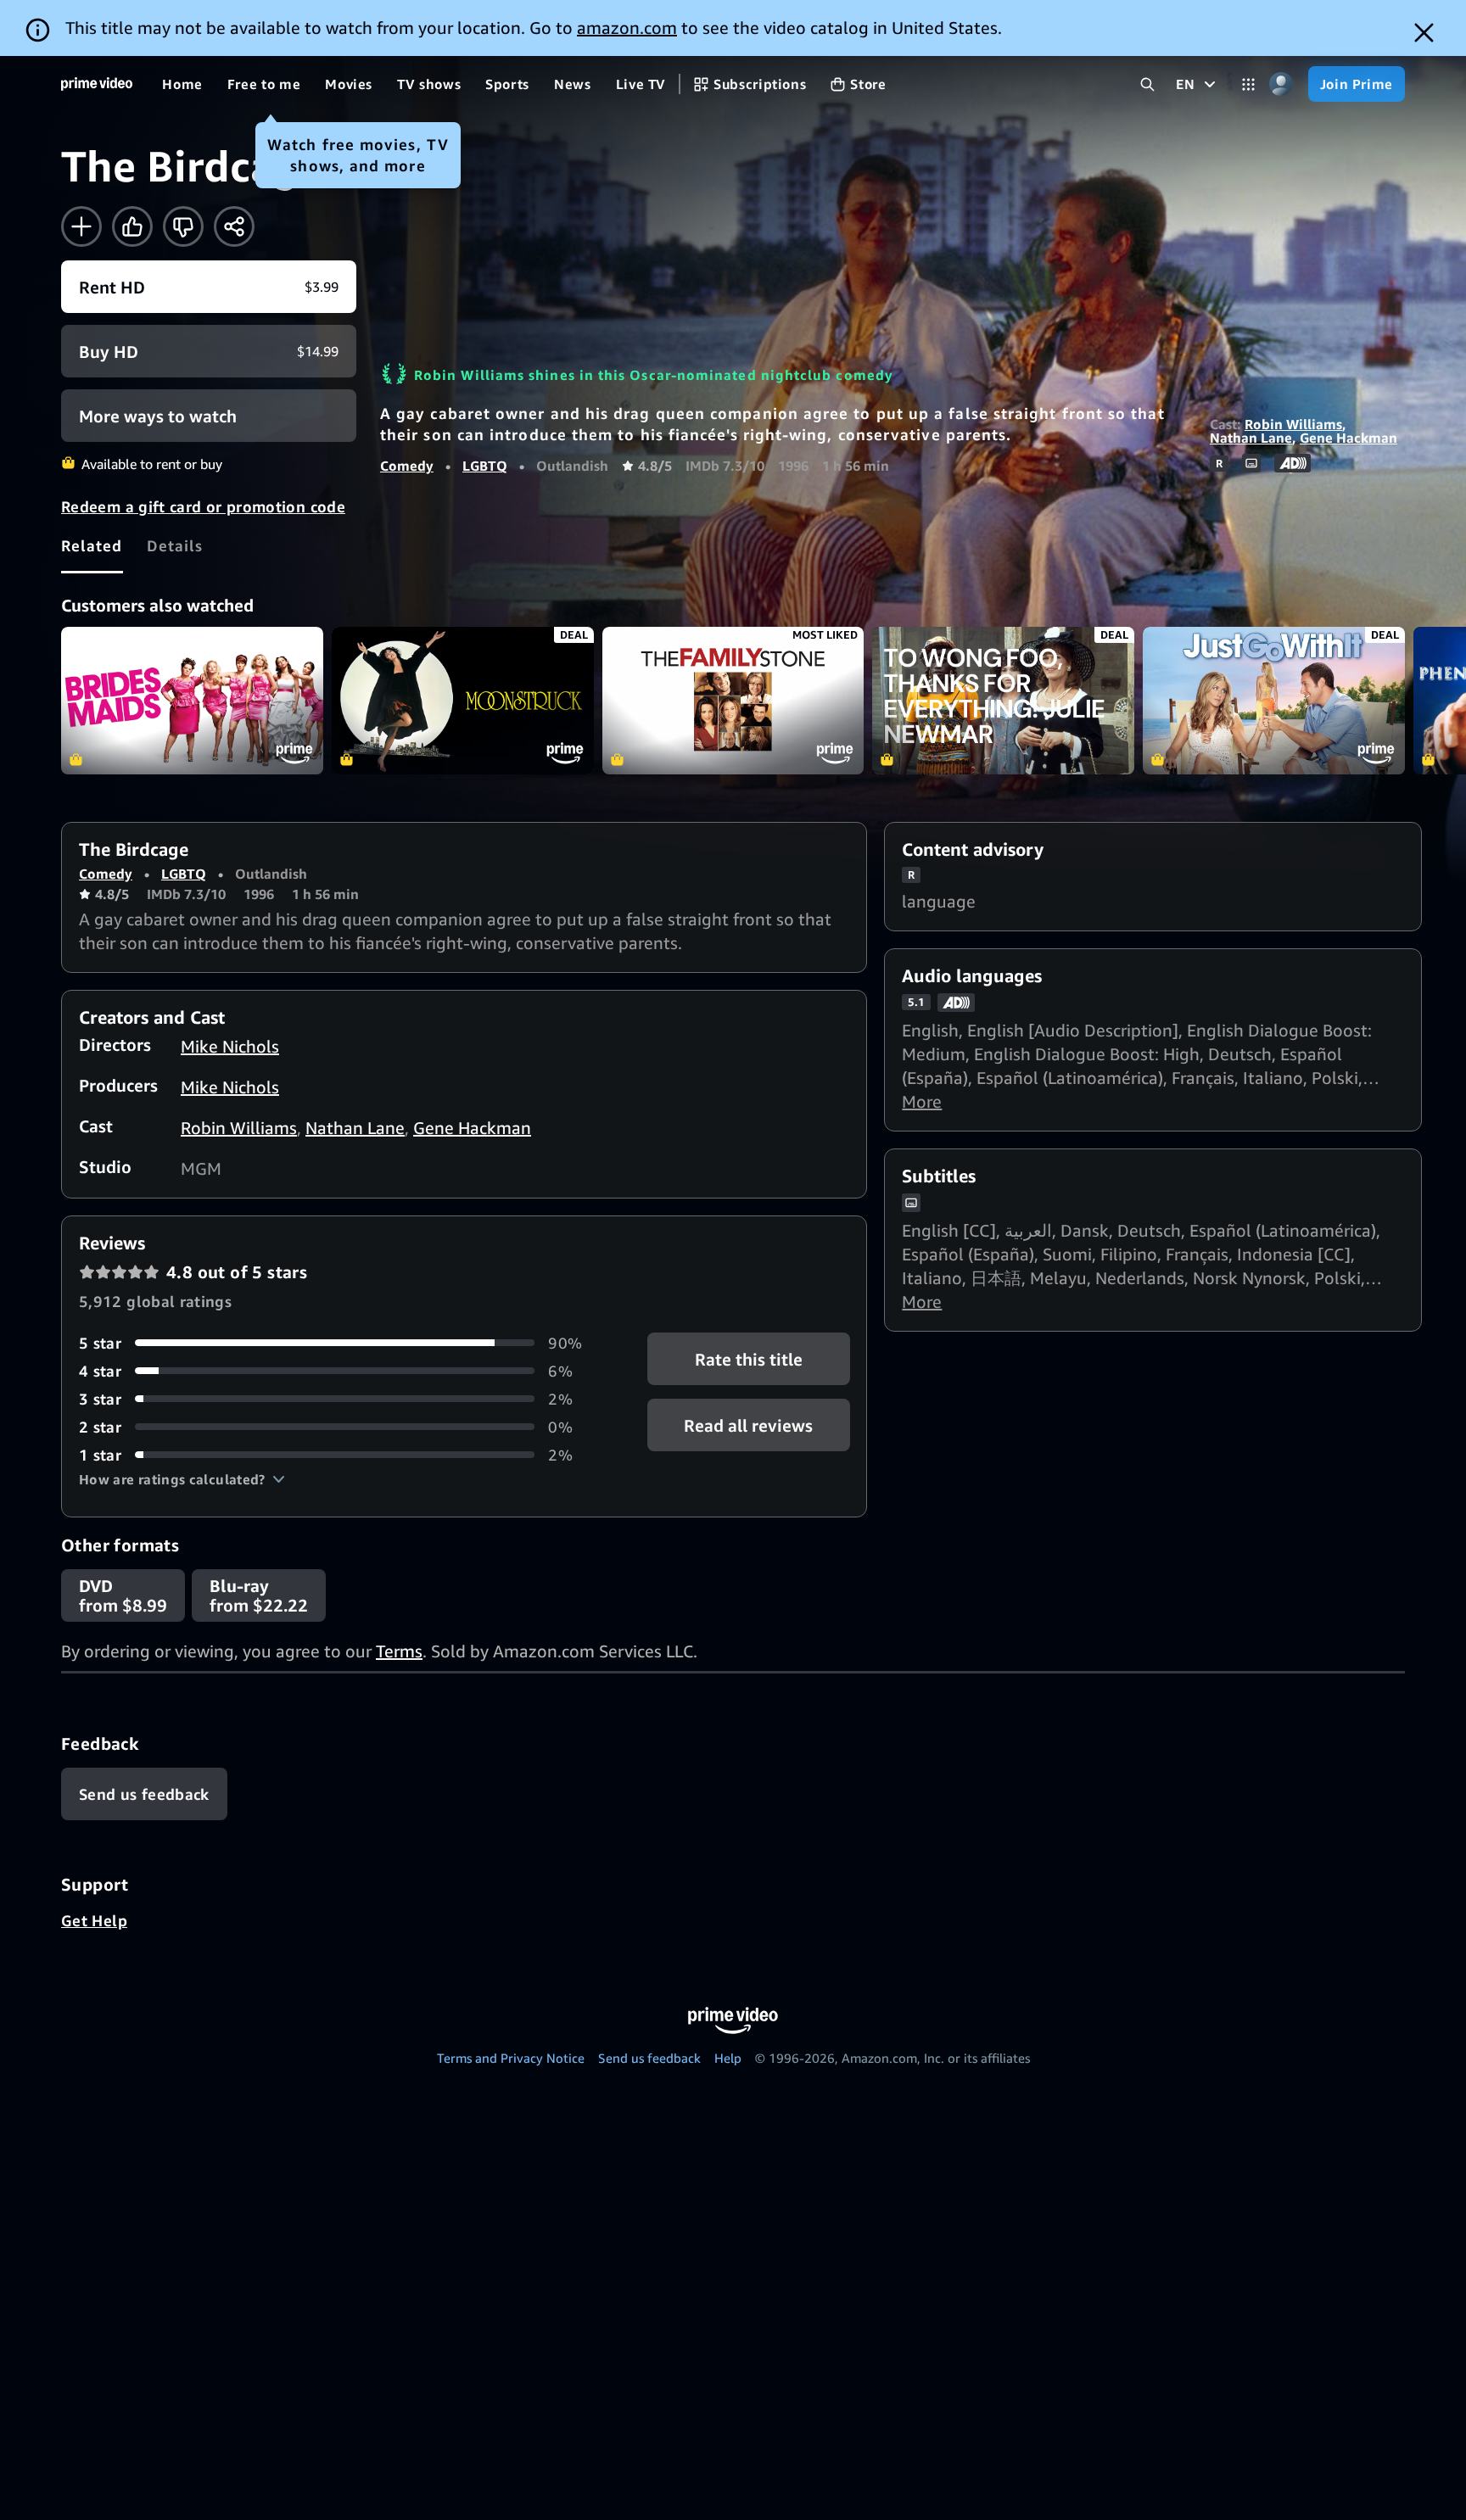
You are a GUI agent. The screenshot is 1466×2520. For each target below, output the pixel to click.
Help (728, 2058)
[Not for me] (183, 226)
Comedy (407, 466)
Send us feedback (649, 2058)
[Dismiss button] (1424, 33)
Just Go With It (1274, 701)
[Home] (97, 84)
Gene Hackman (1348, 438)
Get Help (94, 1920)
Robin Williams (1293, 424)
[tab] (92, 545)
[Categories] (1248, 84)
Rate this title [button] (749, 1358)
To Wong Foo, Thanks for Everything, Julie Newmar (1003, 701)
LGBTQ (485, 466)
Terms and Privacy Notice (511, 2058)
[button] (182, 1479)
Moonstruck (463, 701)
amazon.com (627, 28)
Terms (399, 1651)
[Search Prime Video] (1147, 84)
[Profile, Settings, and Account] (1281, 84)
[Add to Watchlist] (81, 226)
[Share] (234, 226)
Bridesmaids (192, 701)
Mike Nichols (230, 1046)
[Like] (132, 226)
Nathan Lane (1251, 438)
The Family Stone (733, 701)
